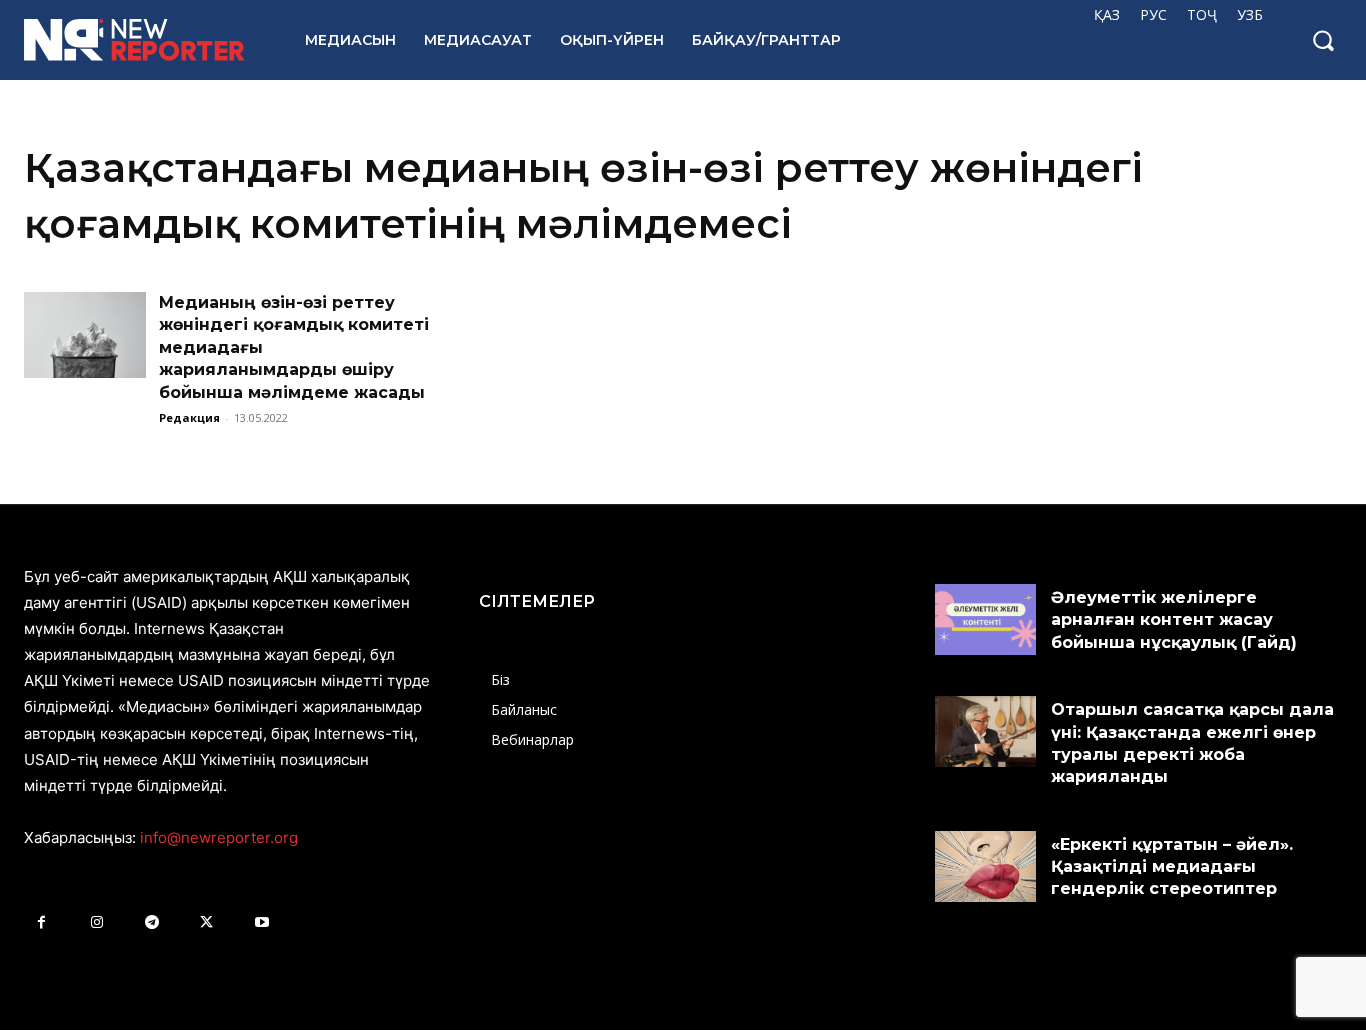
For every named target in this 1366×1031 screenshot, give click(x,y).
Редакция (189, 417)
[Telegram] (151, 922)
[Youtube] (261, 922)
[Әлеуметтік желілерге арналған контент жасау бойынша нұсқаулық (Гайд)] (986, 619)
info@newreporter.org (219, 837)
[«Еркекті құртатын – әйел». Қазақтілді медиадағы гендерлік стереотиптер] (986, 866)
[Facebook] (41, 922)
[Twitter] (206, 922)
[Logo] (142, 40)
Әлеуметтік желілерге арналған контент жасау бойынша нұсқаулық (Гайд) (1174, 620)
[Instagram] (96, 922)
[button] (1323, 40)
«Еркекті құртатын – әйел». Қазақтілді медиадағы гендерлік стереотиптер (1172, 867)
